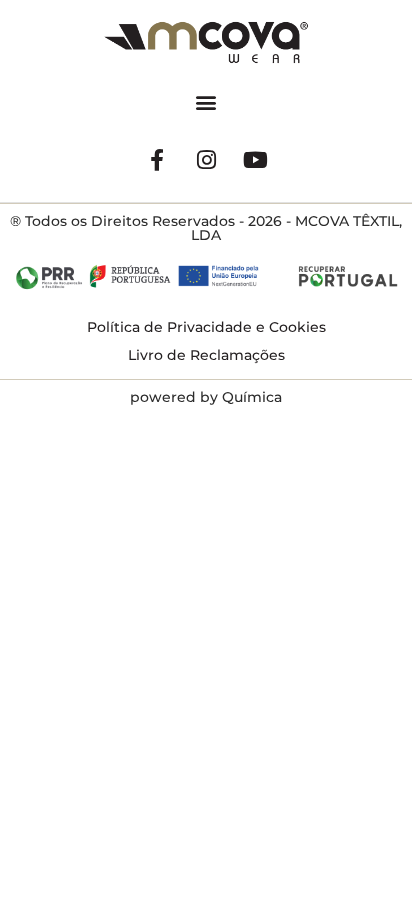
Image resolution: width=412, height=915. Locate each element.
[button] (206, 101)
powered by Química (206, 397)
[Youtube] (255, 160)
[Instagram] (206, 160)
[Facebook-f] (157, 160)
